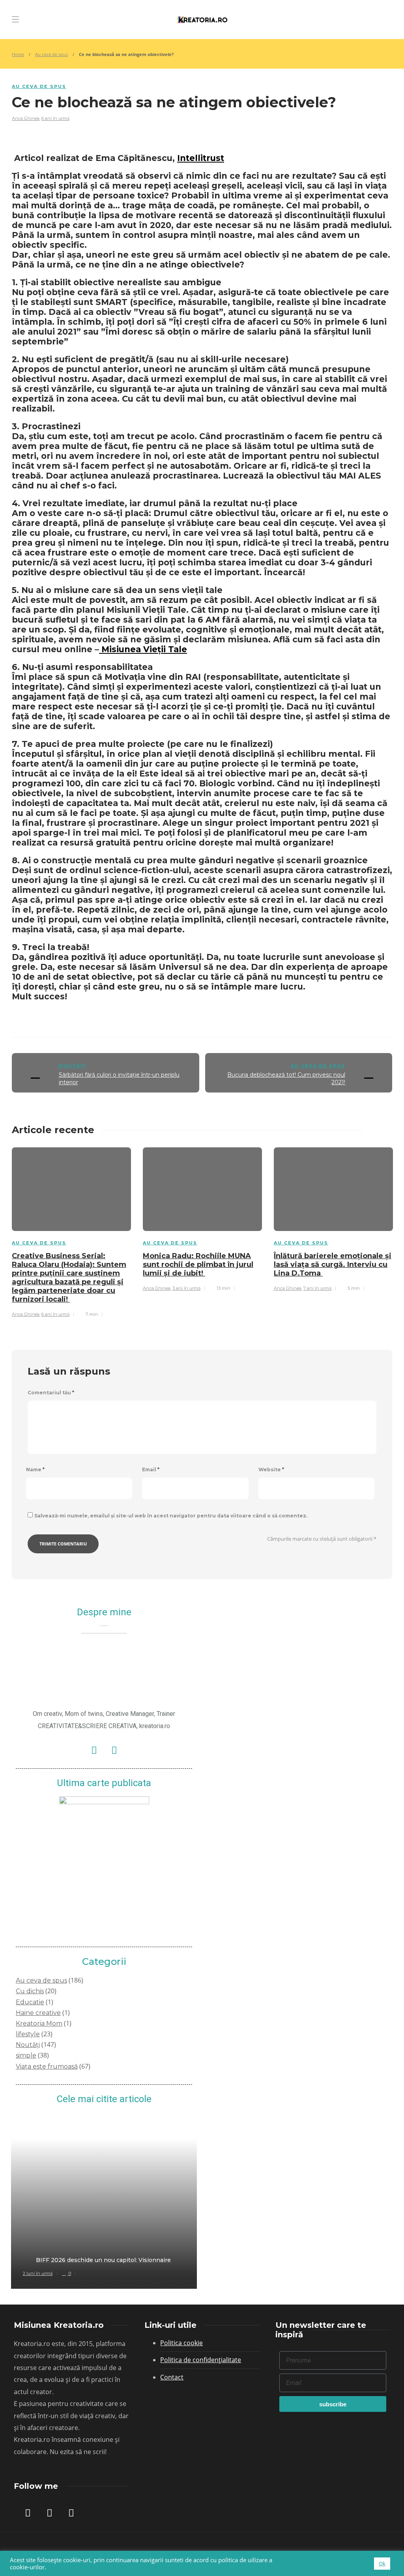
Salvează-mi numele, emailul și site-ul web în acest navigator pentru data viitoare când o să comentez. (171, 1516)
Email (151, 1469)
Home (18, 54)
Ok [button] (382, 2563)
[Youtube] (71, 2512)
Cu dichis (30, 1991)
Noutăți (73, 1066)
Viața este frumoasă (47, 2066)
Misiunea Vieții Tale (143, 649)
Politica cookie (181, 2343)
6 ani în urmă (55, 118)
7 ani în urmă (317, 1288)
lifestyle (28, 2034)
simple (26, 2055)
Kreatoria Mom (39, 2023)
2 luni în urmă (38, 2273)
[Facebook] (94, 1750)
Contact (172, 2377)
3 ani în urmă (186, 1288)
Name (35, 1469)
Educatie (30, 2002)
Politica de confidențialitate (201, 2360)
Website (271, 1469)
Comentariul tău (51, 1393)
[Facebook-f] (28, 2512)
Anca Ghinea (26, 118)
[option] (71, 1231)
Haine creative (38, 2013)
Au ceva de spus (51, 54)
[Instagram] (114, 1750)
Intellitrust (201, 158)
